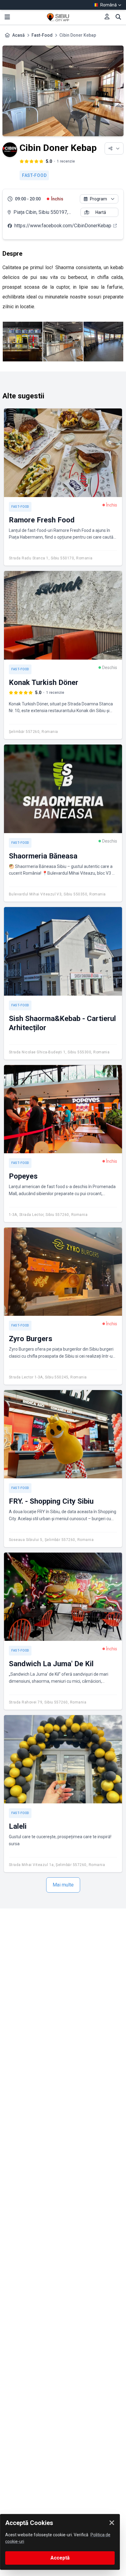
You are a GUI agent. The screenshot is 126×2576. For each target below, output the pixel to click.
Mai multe (63, 1885)
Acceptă (60, 2558)
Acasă (19, 35)
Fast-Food (42, 35)
